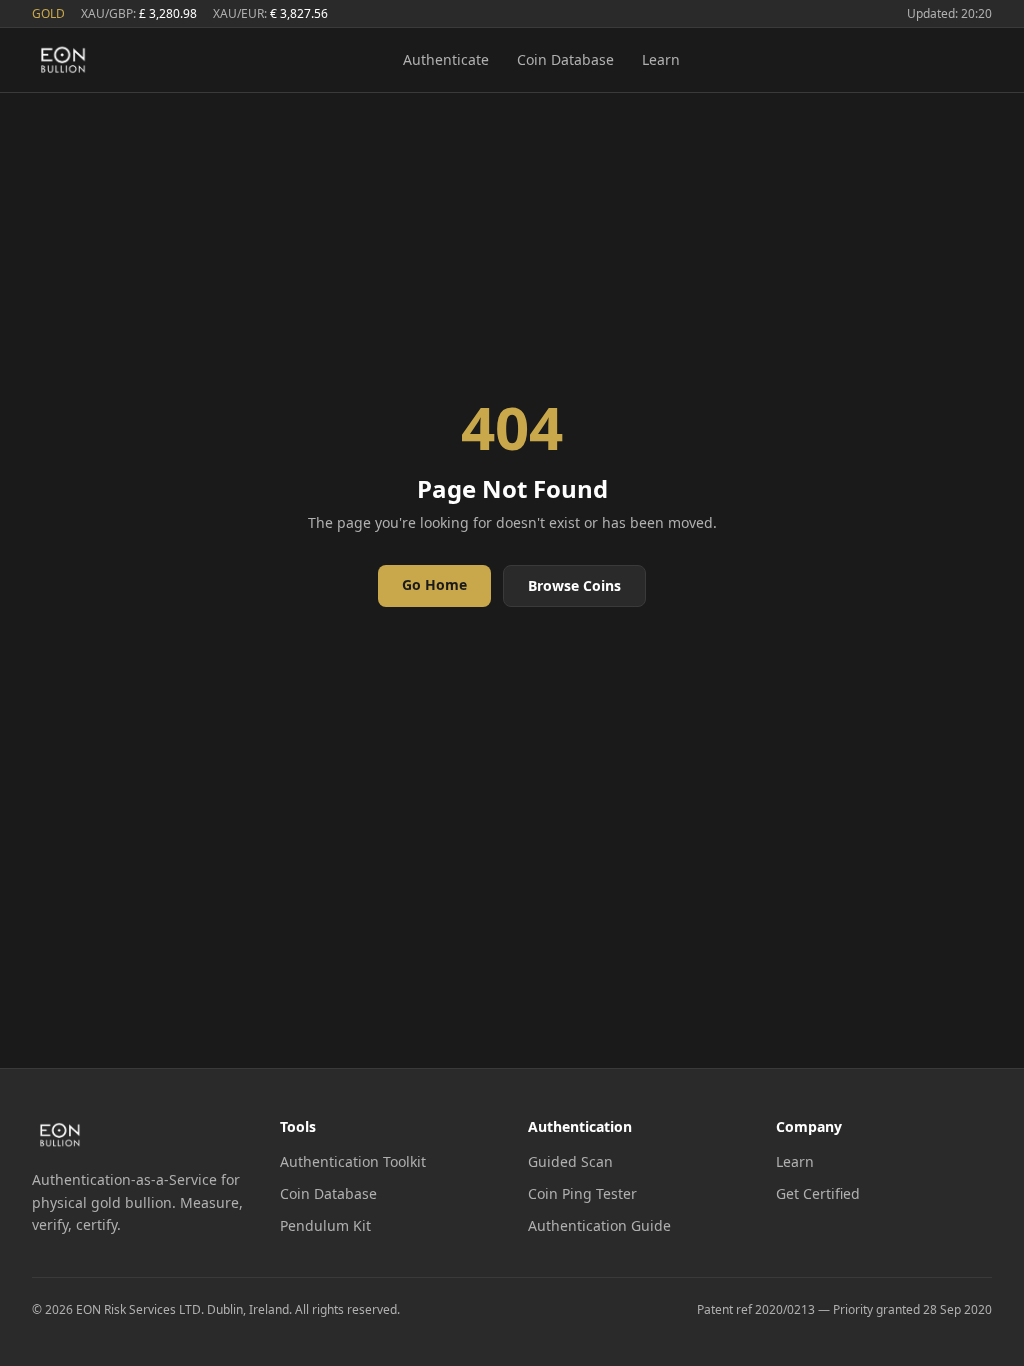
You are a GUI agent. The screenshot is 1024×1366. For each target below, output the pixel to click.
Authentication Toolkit (353, 1161)
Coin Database (565, 59)
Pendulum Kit (325, 1225)
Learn (661, 59)
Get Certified (818, 1193)
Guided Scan (570, 1161)
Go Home (434, 584)
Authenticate (446, 59)
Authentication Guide (599, 1225)
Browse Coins (574, 585)
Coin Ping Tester (582, 1193)
